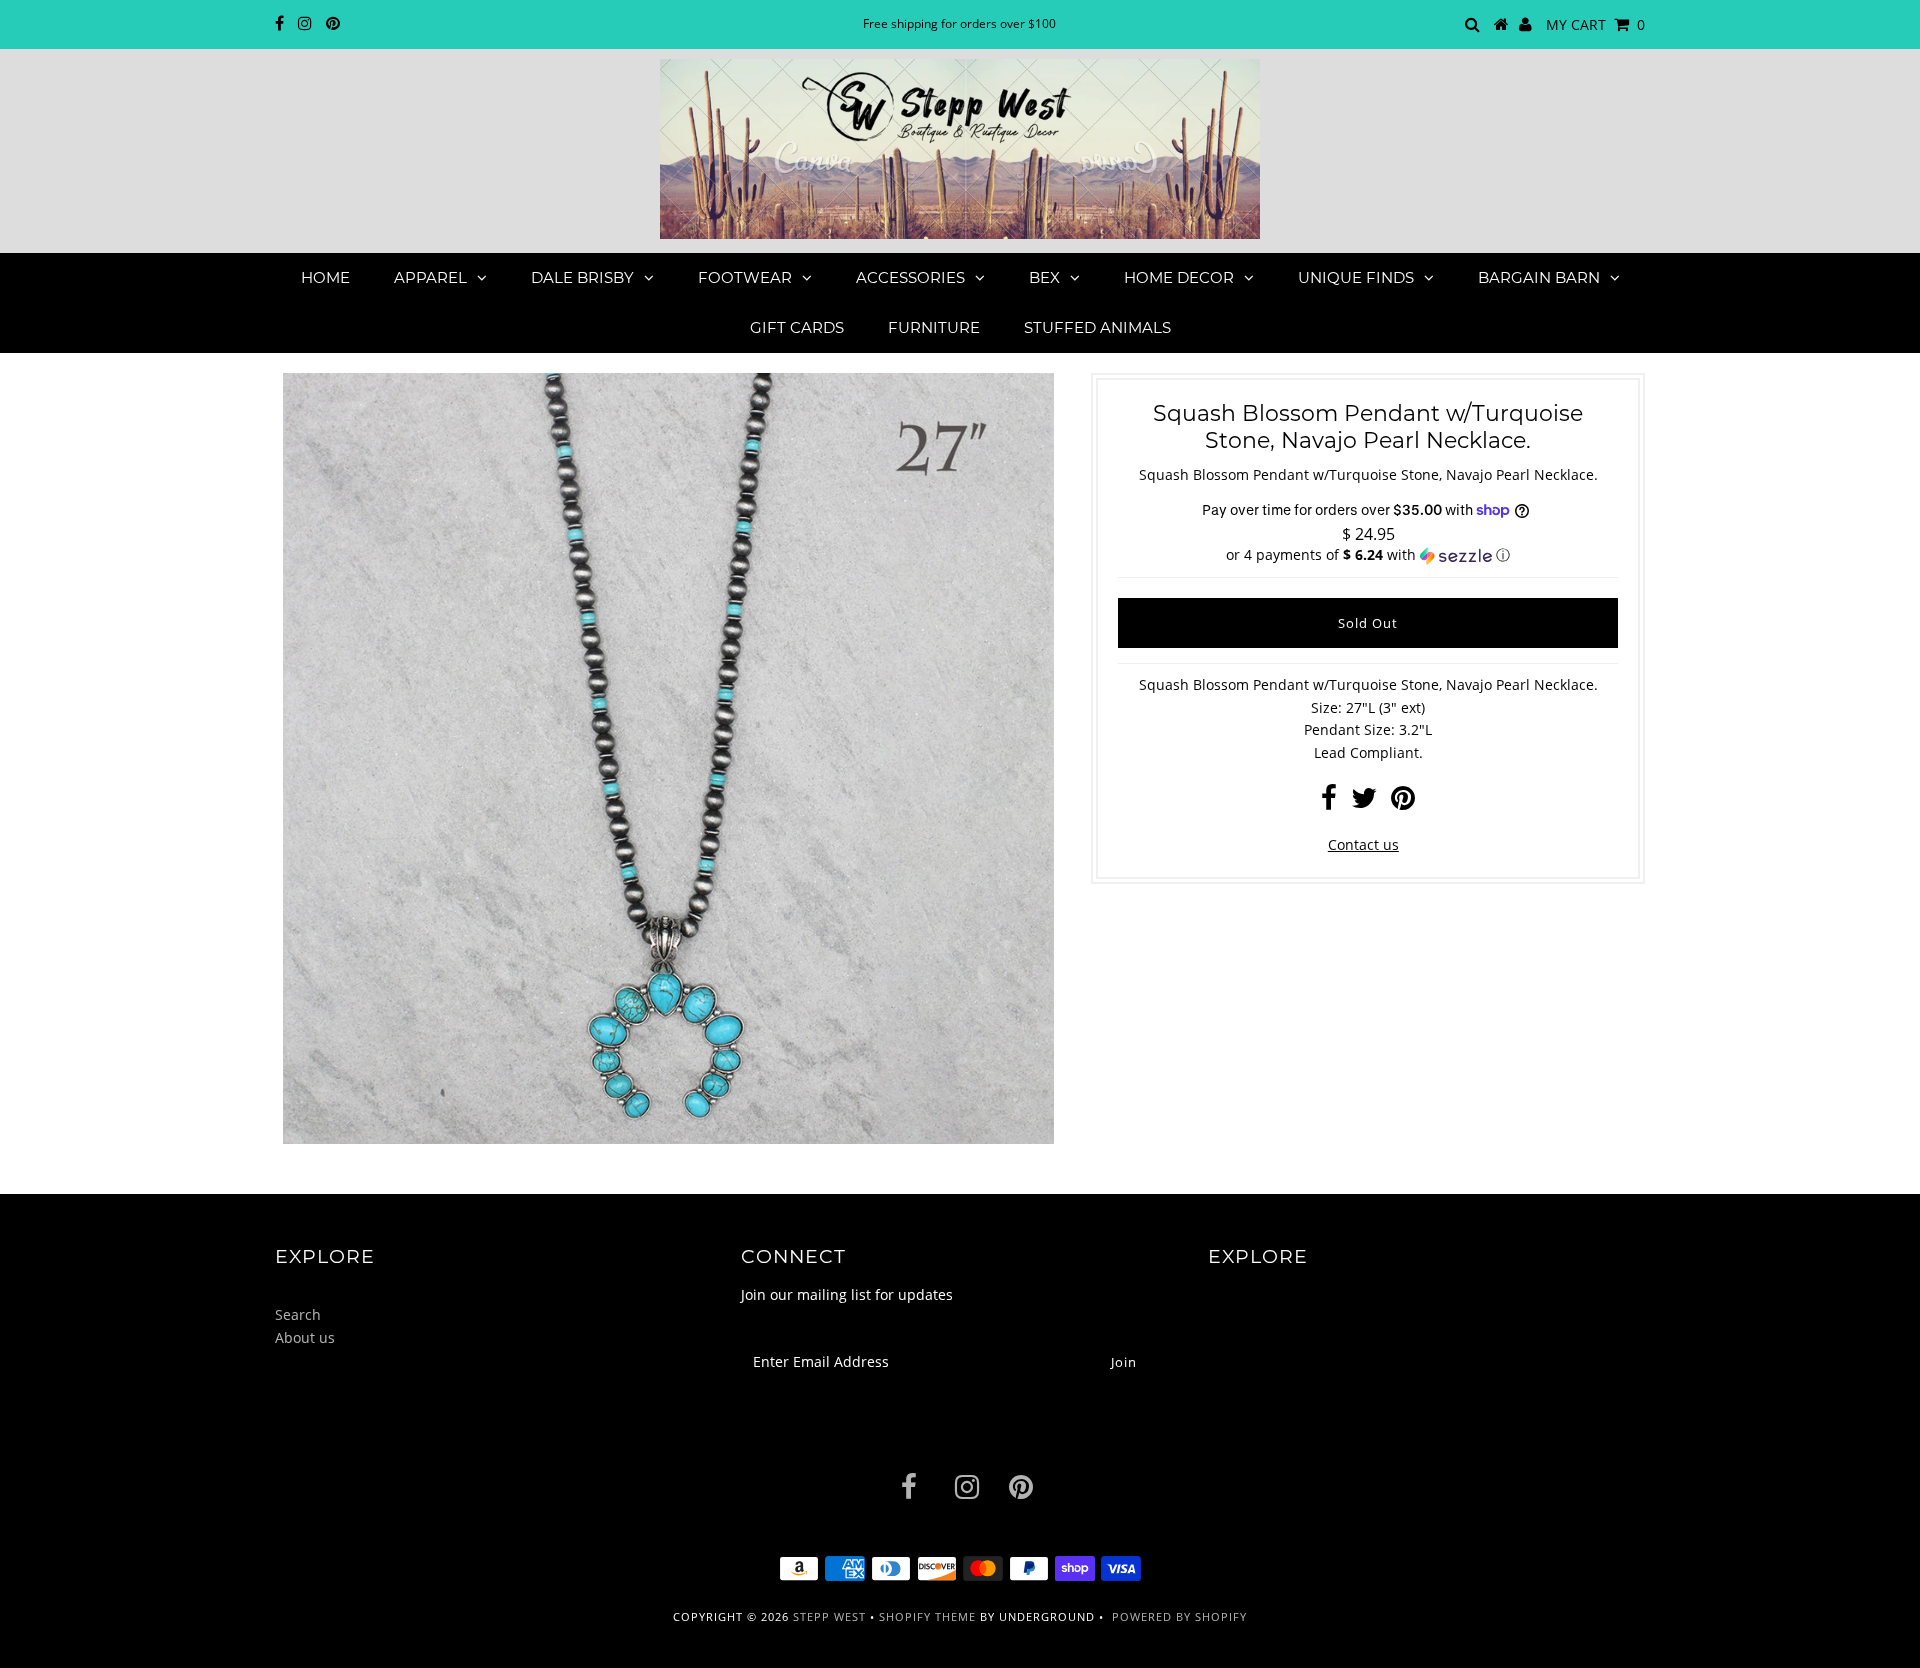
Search (298, 1314)
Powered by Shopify (1179, 1616)
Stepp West (829, 1616)
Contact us (1363, 844)
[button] (1368, 555)
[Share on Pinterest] (1403, 802)
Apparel (430, 277)
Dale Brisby (582, 277)
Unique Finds (1356, 277)
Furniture (934, 327)
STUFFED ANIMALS (1097, 327)
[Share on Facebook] (1329, 802)
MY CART (1595, 24)
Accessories (910, 277)
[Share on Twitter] (1364, 802)
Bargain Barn (1539, 277)
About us (305, 1337)
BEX (1044, 277)
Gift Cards (797, 327)
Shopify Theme (927, 1616)
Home (325, 277)
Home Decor (1179, 277)
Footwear (745, 277)
